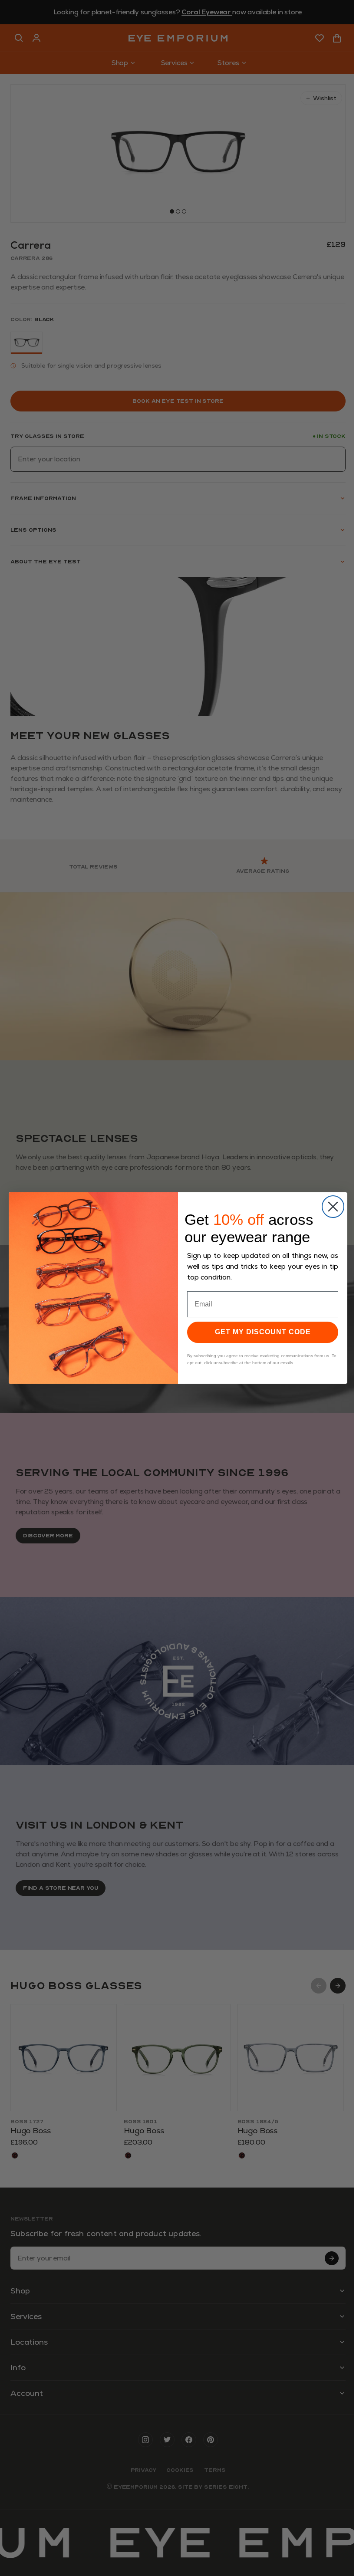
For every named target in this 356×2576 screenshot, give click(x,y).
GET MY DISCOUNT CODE (263, 1332)
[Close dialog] (333, 1207)
